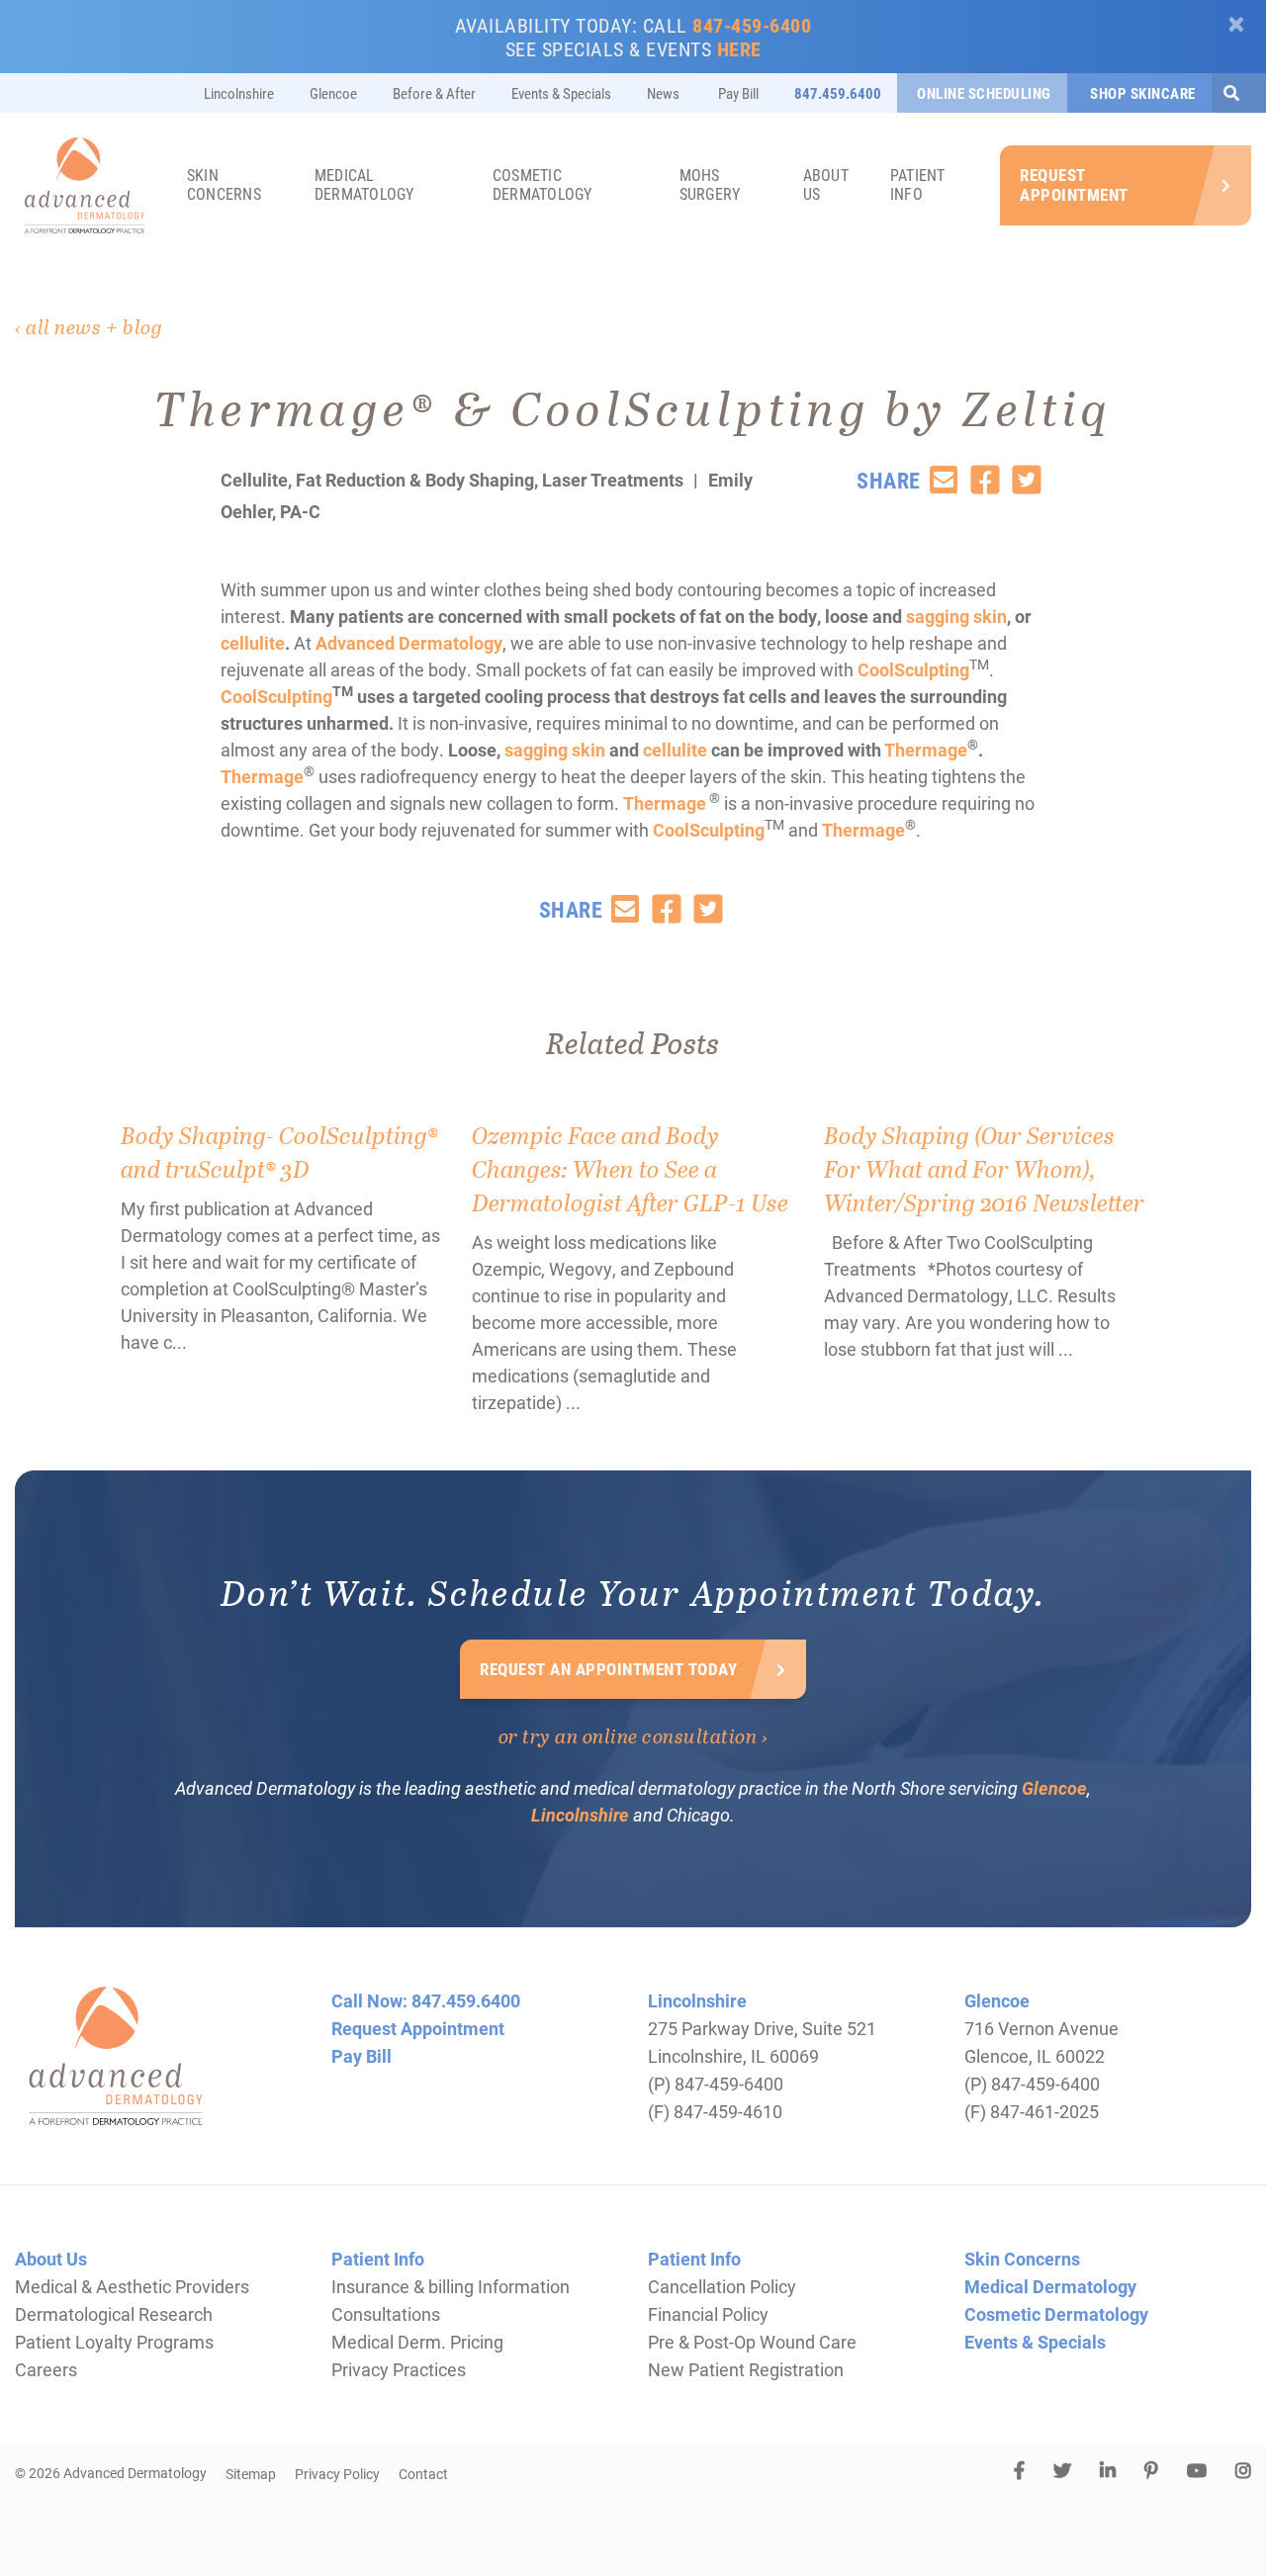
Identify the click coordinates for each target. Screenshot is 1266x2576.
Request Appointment (1074, 184)
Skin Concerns (224, 184)
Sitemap (251, 2474)
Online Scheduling (984, 93)
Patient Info (918, 184)
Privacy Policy (337, 2474)
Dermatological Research (114, 2314)
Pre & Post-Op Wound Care (752, 2342)
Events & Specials (561, 93)
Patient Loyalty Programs (114, 2342)
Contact (423, 2474)
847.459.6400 (838, 93)
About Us (826, 184)
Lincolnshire (239, 93)
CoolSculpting (913, 669)
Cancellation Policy (722, 2286)
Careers (46, 2369)
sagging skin (956, 616)
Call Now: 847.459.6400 (426, 2000)
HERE (739, 48)
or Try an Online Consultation (628, 1735)
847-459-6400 (752, 25)
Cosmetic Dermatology (543, 184)
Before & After (434, 93)
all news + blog (94, 326)
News (663, 93)
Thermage (926, 750)
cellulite (253, 643)
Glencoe (333, 93)
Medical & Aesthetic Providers (132, 2286)
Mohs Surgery (710, 184)
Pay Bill (737, 93)
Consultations (386, 2314)
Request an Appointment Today (608, 1669)
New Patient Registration (746, 2369)
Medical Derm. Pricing (417, 2342)
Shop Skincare (1141, 93)
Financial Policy (708, 2314)
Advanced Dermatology (409, 643)
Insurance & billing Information (451, 2286)
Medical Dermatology (364, 184)
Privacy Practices (399, 2369)
